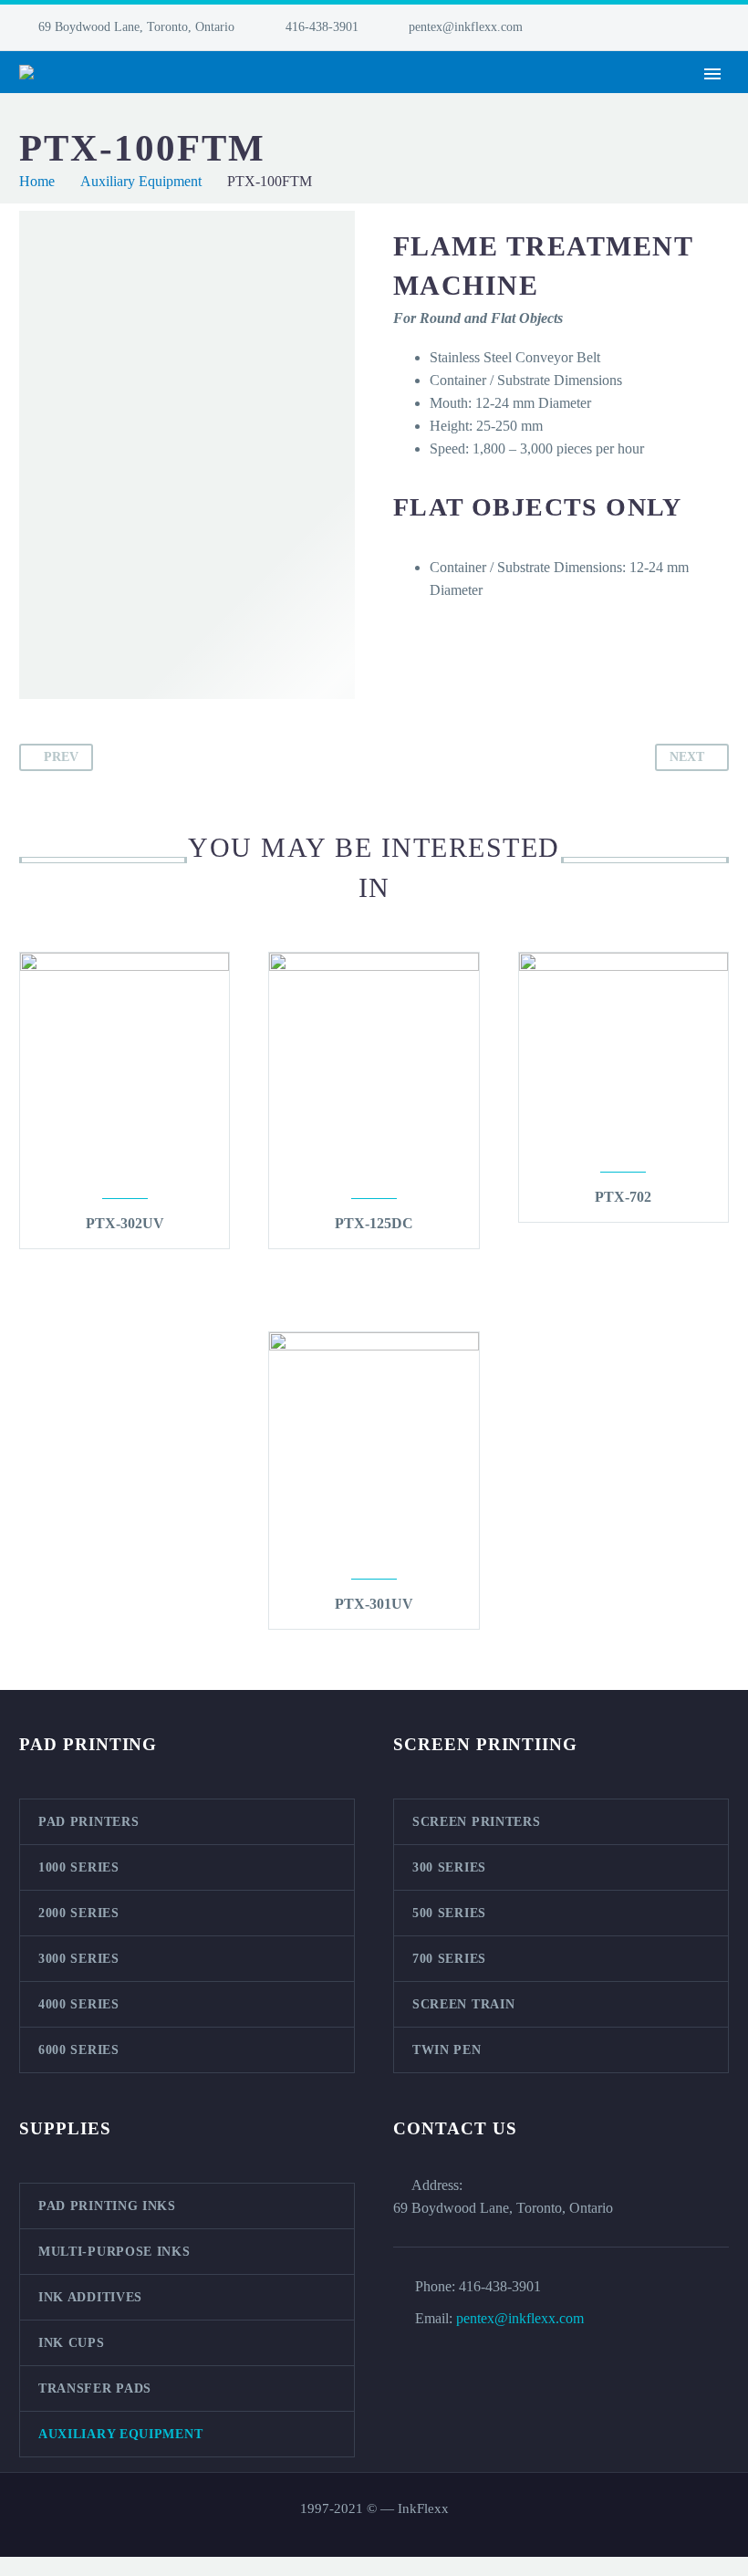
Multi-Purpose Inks (114, 2252)
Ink (456, 99)
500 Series (449, 1913)
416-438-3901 (322, 27)
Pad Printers (213, 99)
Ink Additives (90, 2297)
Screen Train (463, 2004)
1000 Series (79, 1867)
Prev (61, 757)
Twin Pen (447, 2050)
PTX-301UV (374, 1604)
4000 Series (79, 2004)
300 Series (449, 1867)
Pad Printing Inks (107, 2206)
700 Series (449, 1959)
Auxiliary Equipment (120, 2434)
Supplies (642, 99)
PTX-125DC (374, 1223)
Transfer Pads (95, 2388)
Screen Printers (352, 99)
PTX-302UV (125, 1223)
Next (687, 757)
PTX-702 (623, 1197)
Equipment (540, 99)
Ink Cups (72, 2343)
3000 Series (79, 1959)
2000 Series (79, 1913)
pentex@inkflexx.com (466, 27)
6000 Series (79, 2050)
